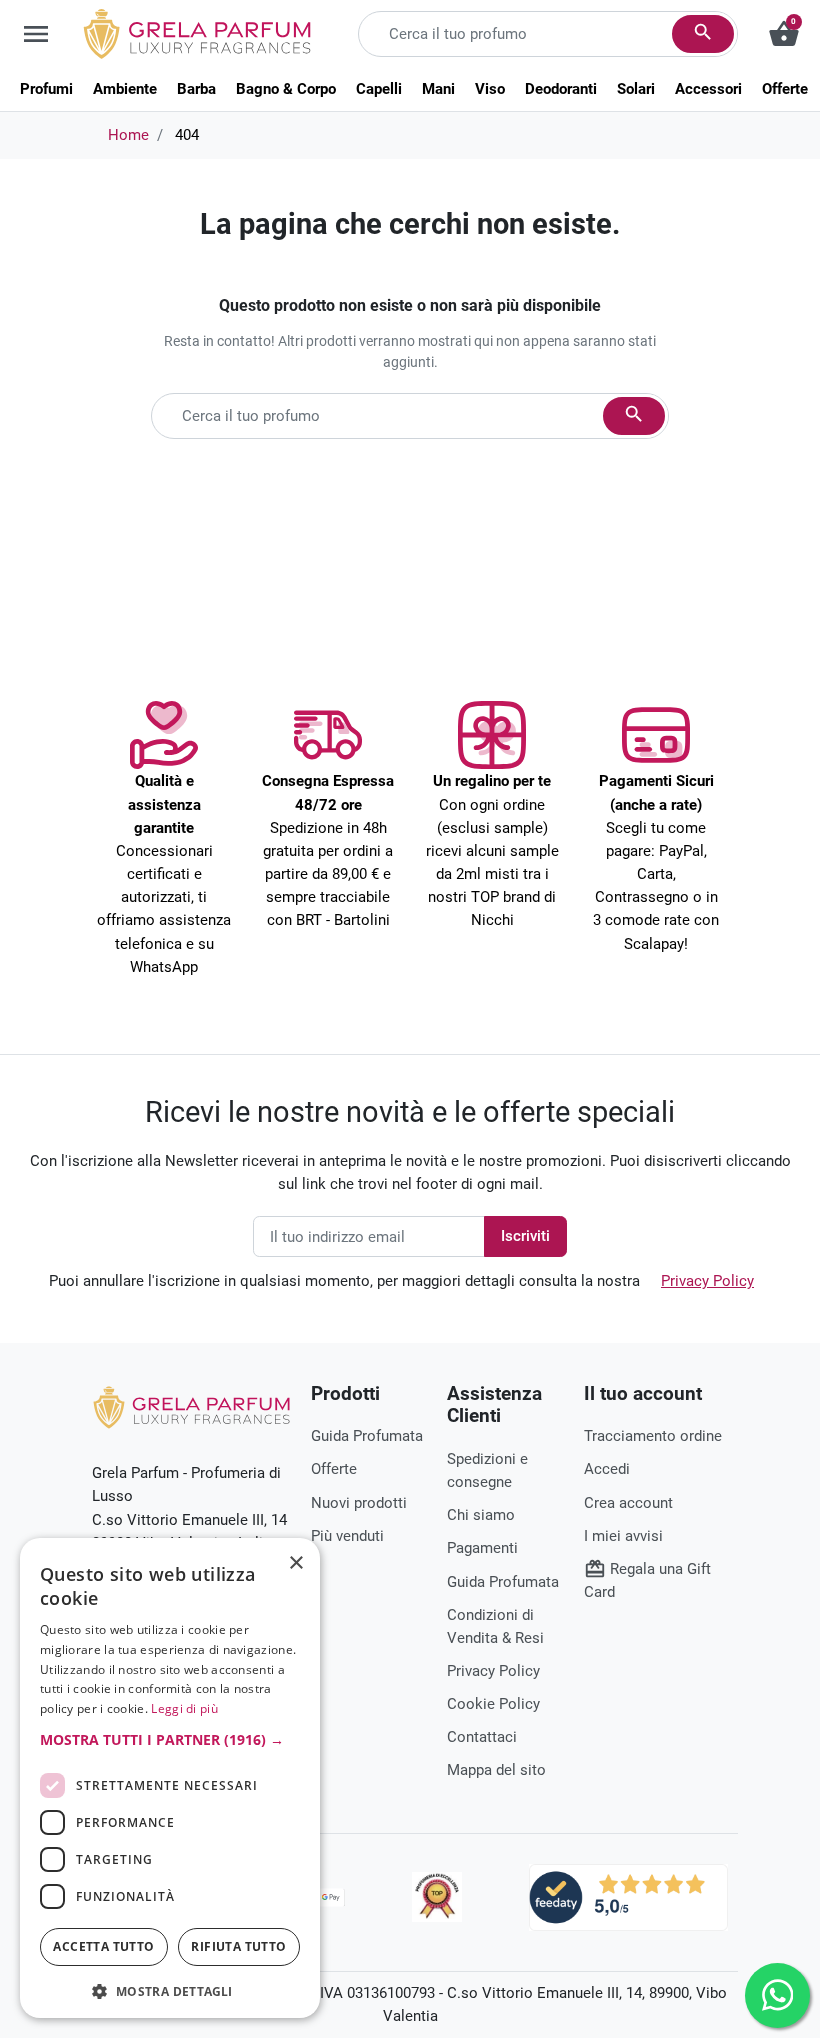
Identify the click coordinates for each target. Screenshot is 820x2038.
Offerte (334, 1469)
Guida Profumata (367, 1436)
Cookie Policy (493, 1704)
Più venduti (347, 1536)
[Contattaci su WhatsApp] (777, 1995)
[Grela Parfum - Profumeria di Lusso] (191, 1406)
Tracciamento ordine (653, 1436)
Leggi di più (184, 1708)
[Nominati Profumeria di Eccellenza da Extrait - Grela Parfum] (437, 1897)
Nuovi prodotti (359, 1503)
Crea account (628, 1503)
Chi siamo (481, 1515)
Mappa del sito (496, 1770)
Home (128, 135)
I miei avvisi (623, 1536)
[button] (170, 1739)
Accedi (607, 1469)
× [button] (296, 1565)
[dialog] (170, 1778)
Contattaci (482, 1737)
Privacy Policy (707, 1281)
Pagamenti (482, 1548)
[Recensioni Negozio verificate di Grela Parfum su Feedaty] (628, 1896)
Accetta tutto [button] (103, 1946)
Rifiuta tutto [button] (238, 1946)
